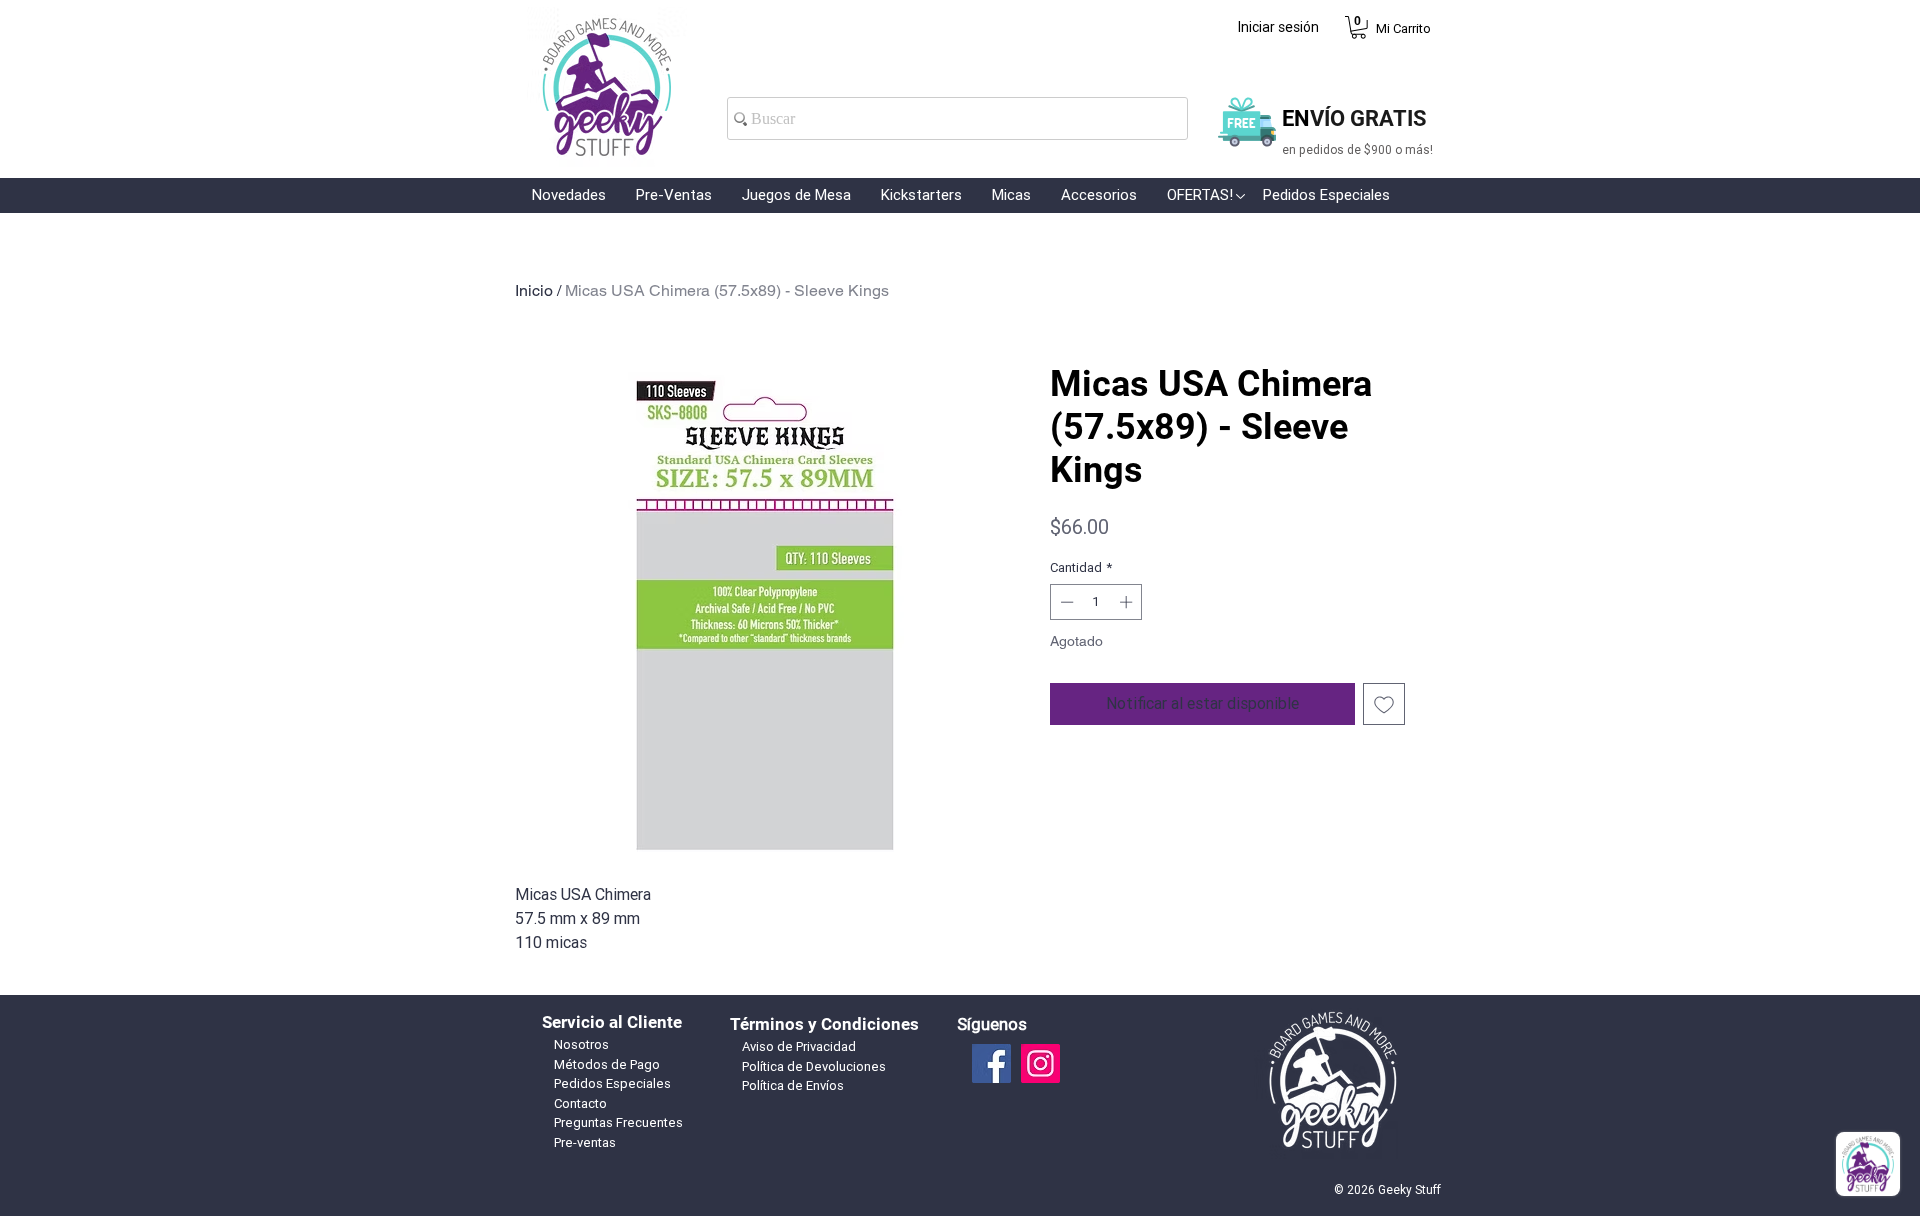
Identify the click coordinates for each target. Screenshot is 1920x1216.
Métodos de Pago (607, 1064)
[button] (1358, 27)
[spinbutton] (1096, 602)
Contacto (580, 1103)
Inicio (534, 290)
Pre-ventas (585, 1142)
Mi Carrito (1403, 28)
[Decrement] (1065, 602)
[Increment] (1128, 602)
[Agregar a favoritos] (1384, 704)
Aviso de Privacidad (799, 1046)
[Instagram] (1040, 1063)
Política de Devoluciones (814, 1066)
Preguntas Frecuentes (618, 1122)
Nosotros (581, 1044)
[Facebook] (991, 1063)
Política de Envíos (793, 1085)
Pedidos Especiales (612, 1083)
